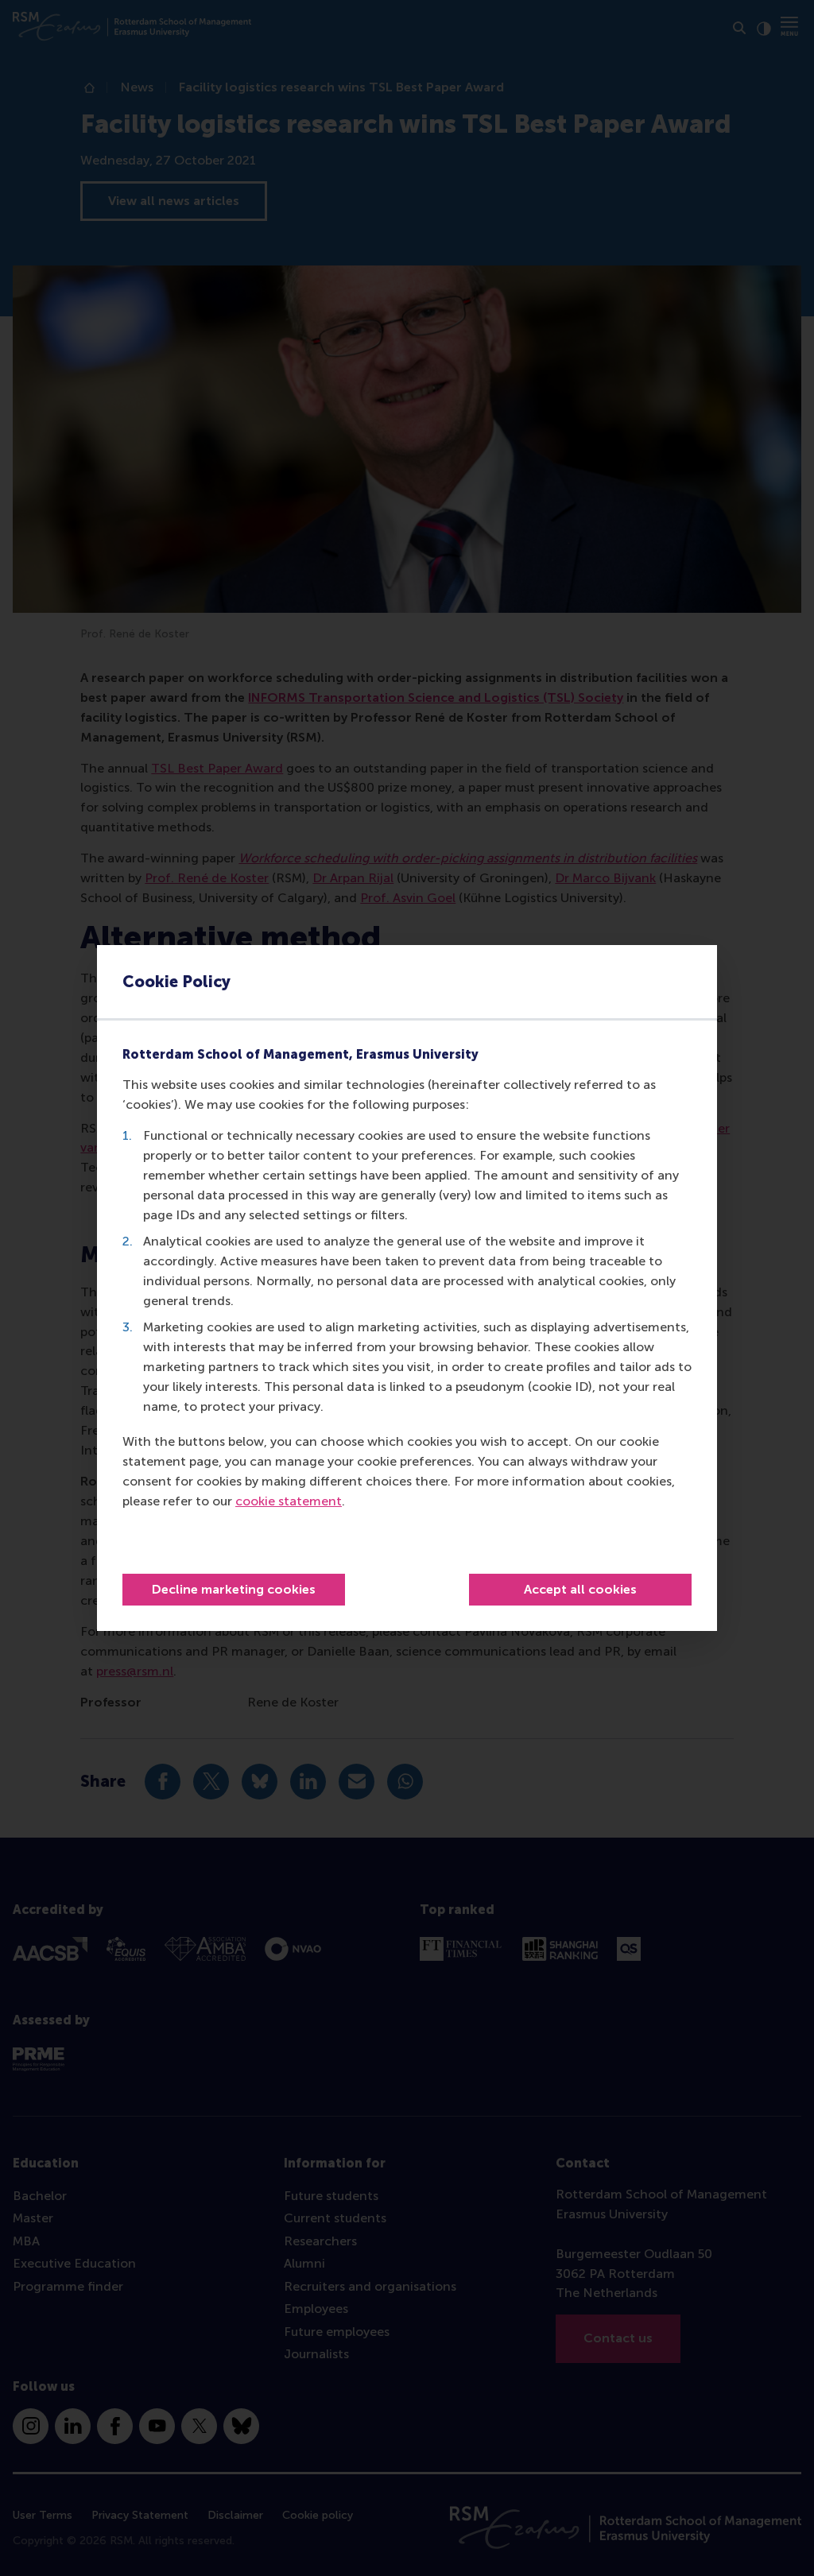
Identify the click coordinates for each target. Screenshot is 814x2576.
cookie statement (289, 1501)
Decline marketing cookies (234, 1589)
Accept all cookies (580, 1589)
